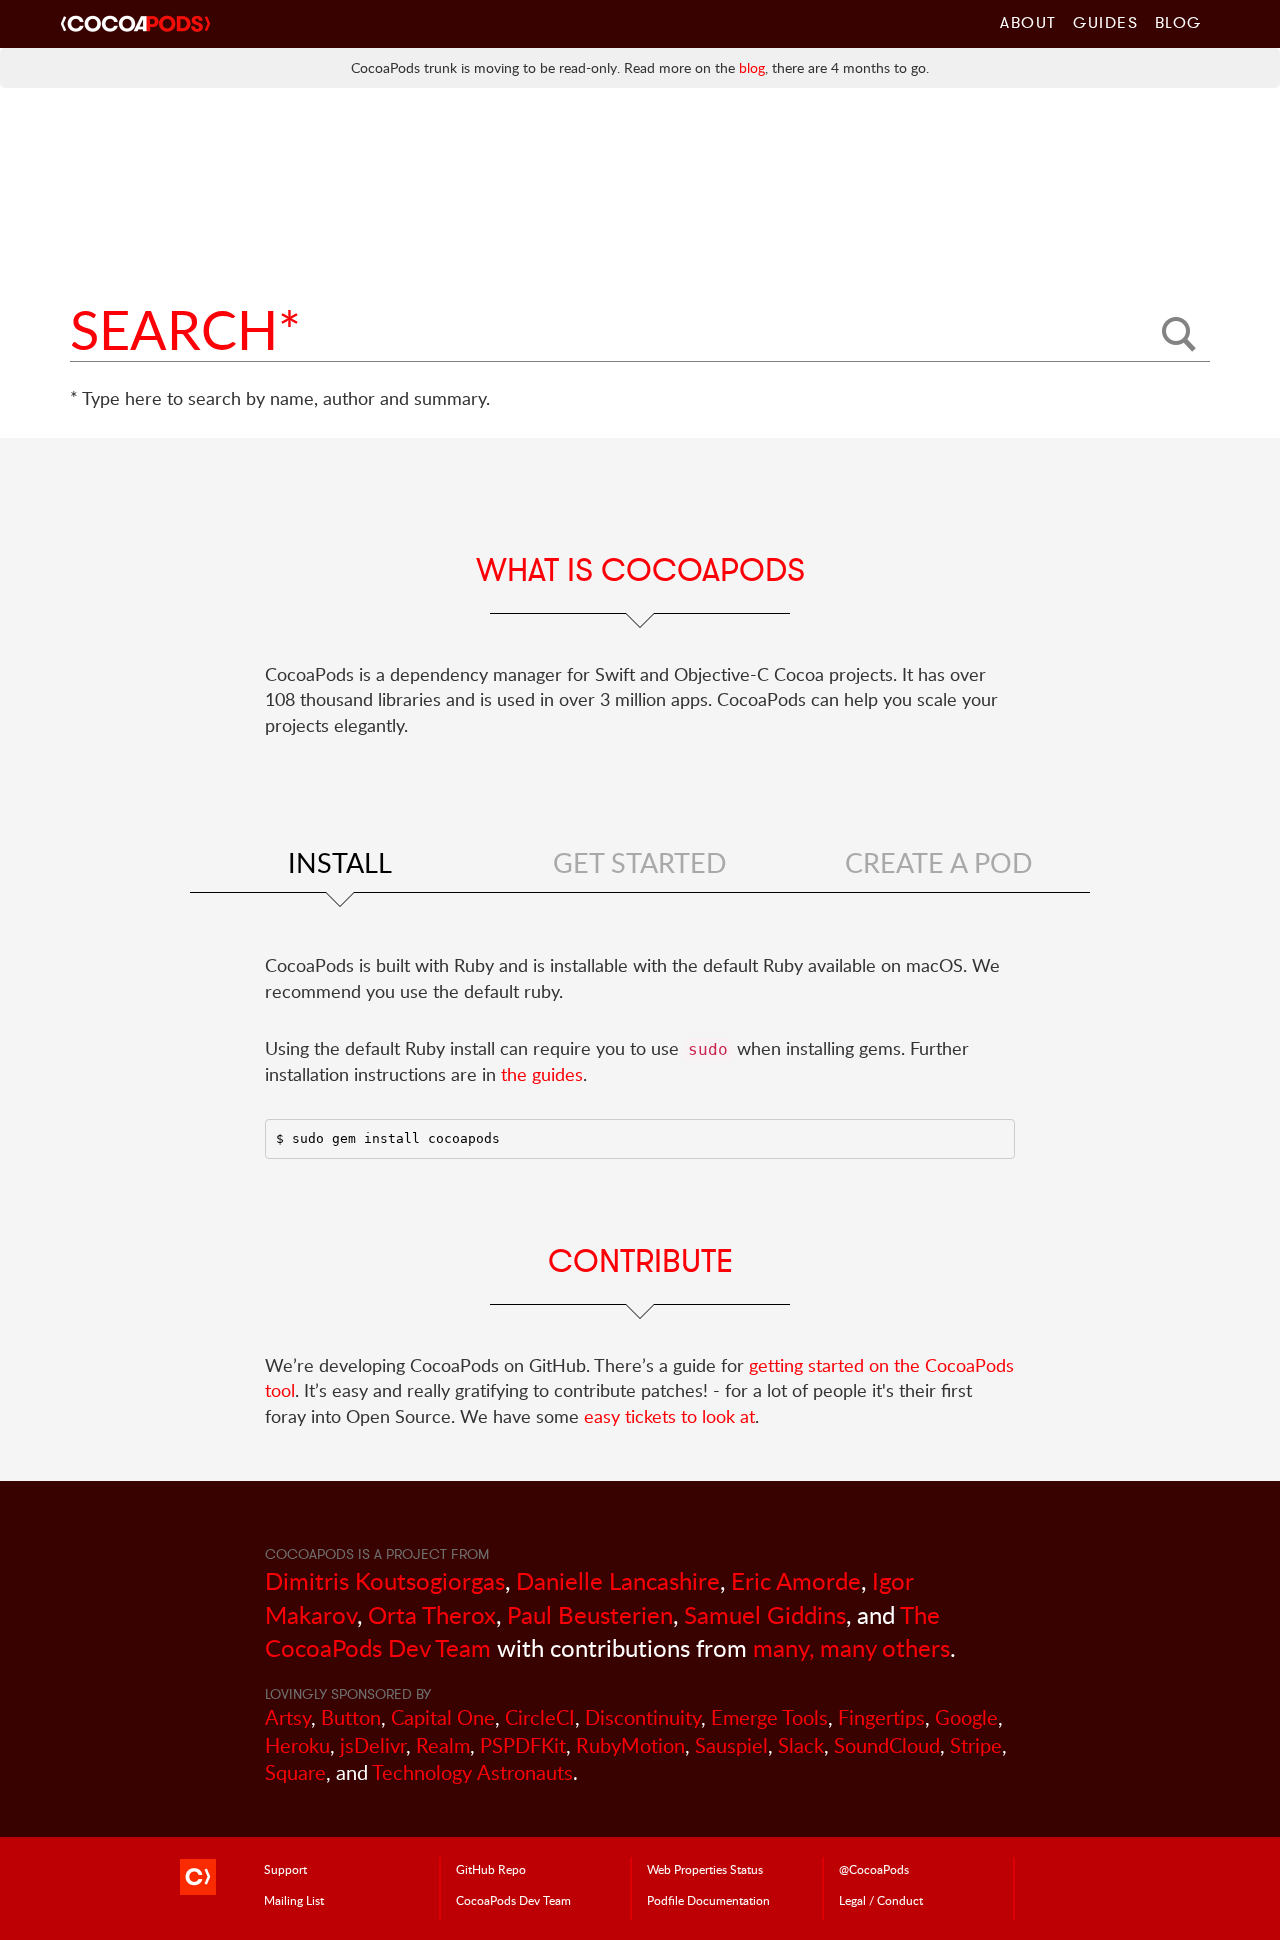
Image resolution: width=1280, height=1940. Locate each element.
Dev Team (513, 1900)
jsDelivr (373, 1745)
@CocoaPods (874, 1869)
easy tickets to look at (669, 1416)
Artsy (288, 1717)
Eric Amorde (796, 1580)
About (1028, 22)
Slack (801, 1745)
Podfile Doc (708, 1900)
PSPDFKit (523, 1745)
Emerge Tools (769, 1717)
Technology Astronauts (472, 1772)
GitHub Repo (491, 1869)
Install (340, 862)
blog (752, 67)
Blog (1178, 22)
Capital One (443, 1717)
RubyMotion (630, 1745)
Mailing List (294, 1900)
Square (295, 1772)
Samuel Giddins (765, 1614)
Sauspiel (731, 1745)
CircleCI (540, 1717)
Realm (443, 1745)
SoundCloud (887, 1745)
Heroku (297, 1745)
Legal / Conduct (881, 1900)
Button (351, 1717)
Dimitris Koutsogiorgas (385, 1580)
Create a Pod (939, 862)
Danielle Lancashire (618, 1580)
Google (966, 1717)
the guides (542, 1074)
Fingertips (881, 1717)
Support (285, 1869)
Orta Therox (432, 1614)
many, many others (851, 1647)
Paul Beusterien (590, 1614)
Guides (1106, 22)
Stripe (976, 1745)
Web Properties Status (705, 1869)
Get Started (640, 862)
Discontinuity (643, 1717)
